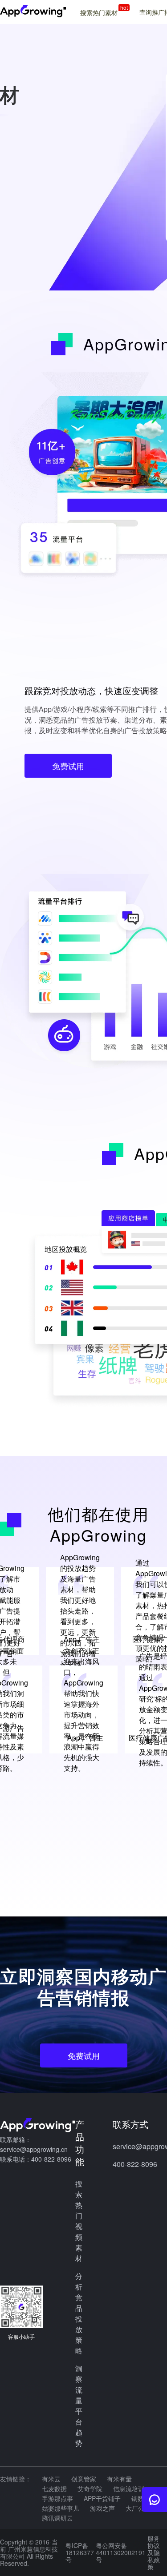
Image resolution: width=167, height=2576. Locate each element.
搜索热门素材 (104, 12)
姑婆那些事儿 (61, 2508)
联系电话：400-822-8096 (36, 2159)
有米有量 (119, 2479)
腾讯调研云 (57, 2518)
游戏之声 (102, 2508)
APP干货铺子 (102, 2498)
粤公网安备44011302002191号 (121, 2552)
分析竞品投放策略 (79, 2313)
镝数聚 (141, 2498)
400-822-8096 (135, 2164)
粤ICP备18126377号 (80, 2552)
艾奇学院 (90, 2489)
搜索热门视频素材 (79, 2221)
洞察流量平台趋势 (79, 2406)
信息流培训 (129, 2489)
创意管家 (84, 2479)
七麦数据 (54, 2489)
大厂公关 (138, 2508)
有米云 (51, 2479)
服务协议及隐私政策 (154, 2552)
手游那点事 (57, 2498)
